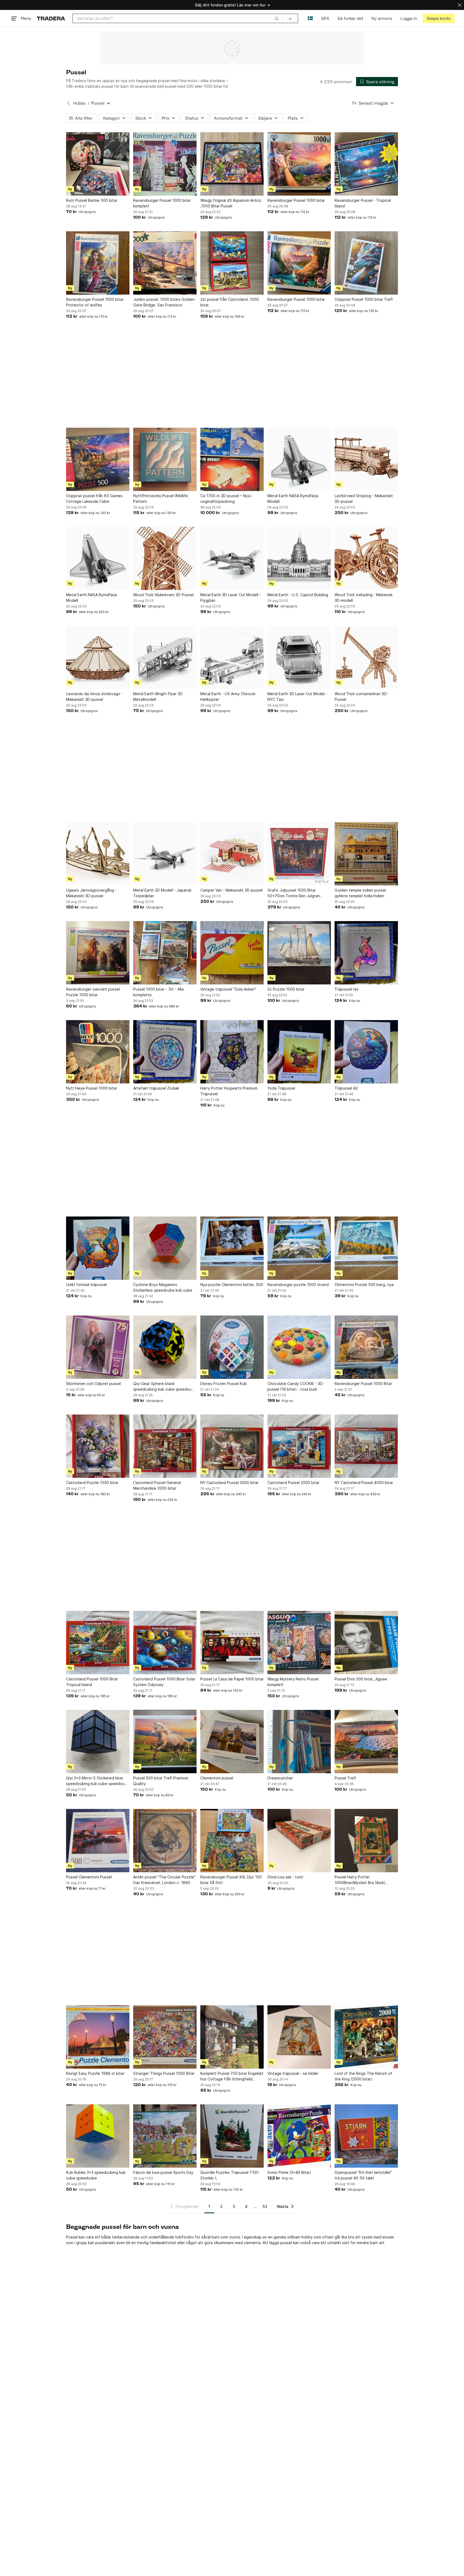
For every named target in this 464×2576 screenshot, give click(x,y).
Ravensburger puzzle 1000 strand (298, 1285)
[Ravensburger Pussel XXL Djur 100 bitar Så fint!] (232, 1841)
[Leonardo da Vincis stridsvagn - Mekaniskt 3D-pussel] (98, 657)
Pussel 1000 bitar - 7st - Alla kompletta (158, 992)
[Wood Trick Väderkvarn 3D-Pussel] (165, 558)
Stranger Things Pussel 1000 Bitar (164, 2073)
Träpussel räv (347, 989)
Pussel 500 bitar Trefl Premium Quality (161, 1781)
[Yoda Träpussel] (299, 1052)
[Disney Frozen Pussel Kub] (232, 1347)
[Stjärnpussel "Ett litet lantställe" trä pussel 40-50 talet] (366, 2136)
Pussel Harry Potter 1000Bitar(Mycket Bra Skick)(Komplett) (360, 1880)
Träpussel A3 (346, 1088)
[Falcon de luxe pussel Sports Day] (165, 2136)
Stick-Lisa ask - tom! (285, 1877)
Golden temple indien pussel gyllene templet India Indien (360, 893)
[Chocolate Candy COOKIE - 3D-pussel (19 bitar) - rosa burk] (299, 1347)
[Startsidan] (51, 18)
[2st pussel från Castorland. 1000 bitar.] (232, 263)
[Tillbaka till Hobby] (68, 103)
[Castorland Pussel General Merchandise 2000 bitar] (165, 1446)
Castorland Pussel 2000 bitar (293, 1483)
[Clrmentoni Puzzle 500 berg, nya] (366, 1248)
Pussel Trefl (345, 1778)
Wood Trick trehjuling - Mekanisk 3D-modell (364, 598)
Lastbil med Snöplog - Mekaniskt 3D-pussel (364, 499)
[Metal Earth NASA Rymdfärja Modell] (299, 459)
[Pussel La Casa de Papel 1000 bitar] (232, 1643)
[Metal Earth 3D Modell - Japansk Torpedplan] (165, 854)
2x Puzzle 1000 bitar (286, 989)
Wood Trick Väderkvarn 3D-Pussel (163, 595)
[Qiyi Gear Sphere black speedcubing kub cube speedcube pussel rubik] (165, 1347)
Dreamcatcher (280, 1778)
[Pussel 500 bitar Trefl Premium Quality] (165, 1742)
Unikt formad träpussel (86, 1285)
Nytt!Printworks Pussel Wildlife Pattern (161, 499)
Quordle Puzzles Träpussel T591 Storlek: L (230, 2175)
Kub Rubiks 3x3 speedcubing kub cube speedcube (96, 2175)
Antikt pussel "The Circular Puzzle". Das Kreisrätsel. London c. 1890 (165, 1880)
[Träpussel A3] (366, 1052)
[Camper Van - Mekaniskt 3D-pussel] (232, 854)
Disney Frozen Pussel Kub (224, 1384)
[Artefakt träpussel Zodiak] (165, 1052)
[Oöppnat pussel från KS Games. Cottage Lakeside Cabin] (98, 459)
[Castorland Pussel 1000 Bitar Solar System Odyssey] (165, 1643)
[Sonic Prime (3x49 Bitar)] (299, 2136)
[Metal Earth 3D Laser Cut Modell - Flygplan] (232, 558)
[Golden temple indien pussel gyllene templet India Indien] (366, 854)
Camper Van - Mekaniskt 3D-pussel (231, 890)
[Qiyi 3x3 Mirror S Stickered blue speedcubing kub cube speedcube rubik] (98, 1742)
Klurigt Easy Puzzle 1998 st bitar (95, 2073)
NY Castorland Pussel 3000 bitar (229, 1483)
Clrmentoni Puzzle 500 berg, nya (364, 1285)
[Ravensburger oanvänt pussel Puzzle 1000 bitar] (98, 953)
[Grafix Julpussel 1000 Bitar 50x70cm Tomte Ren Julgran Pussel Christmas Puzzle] (299, 854)
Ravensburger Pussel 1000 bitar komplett (162, 203)
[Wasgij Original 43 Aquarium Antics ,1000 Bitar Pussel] (232, 164)
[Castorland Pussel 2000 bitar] (299, 1446)
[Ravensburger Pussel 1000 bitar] (299, 164)
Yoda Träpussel (281, 1088)
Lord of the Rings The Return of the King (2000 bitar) (363, 2076)
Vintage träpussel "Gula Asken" (228, 989)
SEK (325, 18)
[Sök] (277, 18)
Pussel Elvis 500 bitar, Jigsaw (361, 1679)
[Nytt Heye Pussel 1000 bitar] (98, 1052)
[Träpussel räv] (366, 953)
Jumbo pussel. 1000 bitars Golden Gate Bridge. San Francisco (164, 302)
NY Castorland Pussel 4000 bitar (364, 1483)
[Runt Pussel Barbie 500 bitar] (98, 164)
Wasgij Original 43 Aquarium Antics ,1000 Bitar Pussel (231, 203)
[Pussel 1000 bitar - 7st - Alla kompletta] (165, 953)
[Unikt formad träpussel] (98, 1248)
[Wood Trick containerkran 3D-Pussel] (366, 657)
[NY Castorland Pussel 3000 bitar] (232, 1446)
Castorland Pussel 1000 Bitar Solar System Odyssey (164, 1682)
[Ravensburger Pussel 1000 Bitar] (366, 1347)
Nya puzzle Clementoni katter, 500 (232, 1285)
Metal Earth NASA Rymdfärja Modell (293, 499)
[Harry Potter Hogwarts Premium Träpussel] (232, 1052)
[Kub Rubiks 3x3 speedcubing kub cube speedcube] (98, 2136)
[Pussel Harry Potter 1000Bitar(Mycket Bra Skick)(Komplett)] (366, 1841)
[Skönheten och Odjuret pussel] (98, 1347)
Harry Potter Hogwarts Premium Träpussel (229, 1091)
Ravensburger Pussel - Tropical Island (363, 203)
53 (265, 2206)
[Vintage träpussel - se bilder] (299, 2037)
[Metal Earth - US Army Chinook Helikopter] (232, 657)
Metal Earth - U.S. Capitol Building (298, 595)
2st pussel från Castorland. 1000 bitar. (230, 302)
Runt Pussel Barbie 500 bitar (92, 200)
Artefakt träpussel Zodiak (156, 1088)
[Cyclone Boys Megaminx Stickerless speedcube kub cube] (165, 1248)
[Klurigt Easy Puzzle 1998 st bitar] (98, 2037)
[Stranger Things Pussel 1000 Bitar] (165, 2037)
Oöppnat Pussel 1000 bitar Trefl (364, 299)
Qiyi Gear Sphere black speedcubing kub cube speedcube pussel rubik (165, 1387)
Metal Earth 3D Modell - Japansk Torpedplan (162, 893)
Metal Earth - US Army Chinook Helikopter (228, 697)
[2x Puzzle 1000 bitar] (299, 953)
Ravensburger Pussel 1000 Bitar (363, 1384)
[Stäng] (460, 5)
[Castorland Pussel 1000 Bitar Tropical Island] (98, 1643)
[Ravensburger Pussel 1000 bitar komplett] (165, 164)
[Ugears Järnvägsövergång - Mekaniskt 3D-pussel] (98, 854)
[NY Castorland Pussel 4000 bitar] (366, 1446)
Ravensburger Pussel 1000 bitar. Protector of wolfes (95, 302)
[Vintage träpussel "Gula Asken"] (232, 953)
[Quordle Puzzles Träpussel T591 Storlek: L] (232, 2136)
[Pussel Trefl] (366, 1742)
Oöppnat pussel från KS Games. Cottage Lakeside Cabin (95, 499)
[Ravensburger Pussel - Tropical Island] (366, 164)
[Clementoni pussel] (232, 1742)
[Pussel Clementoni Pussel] (98, 1841)
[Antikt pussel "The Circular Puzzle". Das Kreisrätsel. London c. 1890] (165, 1841)
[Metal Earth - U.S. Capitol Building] (299, 558)
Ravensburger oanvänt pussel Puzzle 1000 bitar (93, 992)
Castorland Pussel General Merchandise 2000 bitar (157, 1485)
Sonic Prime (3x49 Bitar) (289, 2172)
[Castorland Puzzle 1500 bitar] (98, 1446)
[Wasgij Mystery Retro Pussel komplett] (299, 1643)
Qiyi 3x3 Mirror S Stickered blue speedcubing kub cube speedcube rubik (98, 1781)
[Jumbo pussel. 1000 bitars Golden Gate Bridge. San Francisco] (165, 263)
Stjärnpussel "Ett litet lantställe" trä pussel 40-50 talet (363, 2175)
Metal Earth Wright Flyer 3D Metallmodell (158, 697)
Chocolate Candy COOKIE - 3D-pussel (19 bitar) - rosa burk (296, 1386)
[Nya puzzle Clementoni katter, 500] (232, 1248)
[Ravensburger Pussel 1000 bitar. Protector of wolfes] (98, 263)
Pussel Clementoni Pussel (89, 1877)
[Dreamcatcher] (299, 1742)
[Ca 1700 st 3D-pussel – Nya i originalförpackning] (232, 459)
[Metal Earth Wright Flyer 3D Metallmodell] (165, 657)
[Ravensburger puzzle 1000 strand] (299, 1248)
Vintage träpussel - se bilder (293, 2073)
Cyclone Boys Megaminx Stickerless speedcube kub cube (163, 1287)
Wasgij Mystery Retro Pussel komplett (293, 1682)
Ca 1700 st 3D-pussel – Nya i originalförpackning (226, 499)
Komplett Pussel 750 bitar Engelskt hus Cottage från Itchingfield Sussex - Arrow (232, 2076)
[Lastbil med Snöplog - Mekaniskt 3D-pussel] (366, 459)
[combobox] (178, 18)
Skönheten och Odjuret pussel (93, 1384)
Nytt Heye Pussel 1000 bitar (92, 1088)
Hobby (79, 103)
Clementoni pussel (217, 1778)
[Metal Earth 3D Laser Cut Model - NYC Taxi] (299, 657)
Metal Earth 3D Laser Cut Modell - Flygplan (231, 598)
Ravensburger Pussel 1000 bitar (296, 200)
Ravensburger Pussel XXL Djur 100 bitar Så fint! (231, 1880)
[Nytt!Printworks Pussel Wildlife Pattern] (165, 459)
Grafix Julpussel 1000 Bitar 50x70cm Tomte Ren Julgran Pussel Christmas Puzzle (294, 893)
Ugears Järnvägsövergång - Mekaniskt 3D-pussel (91, 893)
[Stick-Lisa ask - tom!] (299, 1841)
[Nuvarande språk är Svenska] (310, 18)
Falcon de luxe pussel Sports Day (163, 2172)
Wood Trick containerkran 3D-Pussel (361, 697)
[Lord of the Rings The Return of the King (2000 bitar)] (366, 2037)
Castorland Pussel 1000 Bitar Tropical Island (92, 1682)
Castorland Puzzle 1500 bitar (92, 1483)
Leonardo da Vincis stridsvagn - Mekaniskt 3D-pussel (94, 697)
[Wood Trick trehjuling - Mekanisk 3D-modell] (366, 558)
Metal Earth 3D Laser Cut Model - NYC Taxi (297, 697)
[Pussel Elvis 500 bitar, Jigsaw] (366, 1643)
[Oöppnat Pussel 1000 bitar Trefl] (366, 263)
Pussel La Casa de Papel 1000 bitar (232, 1679)
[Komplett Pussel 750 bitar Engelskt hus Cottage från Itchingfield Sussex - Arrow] (232, 2037)
